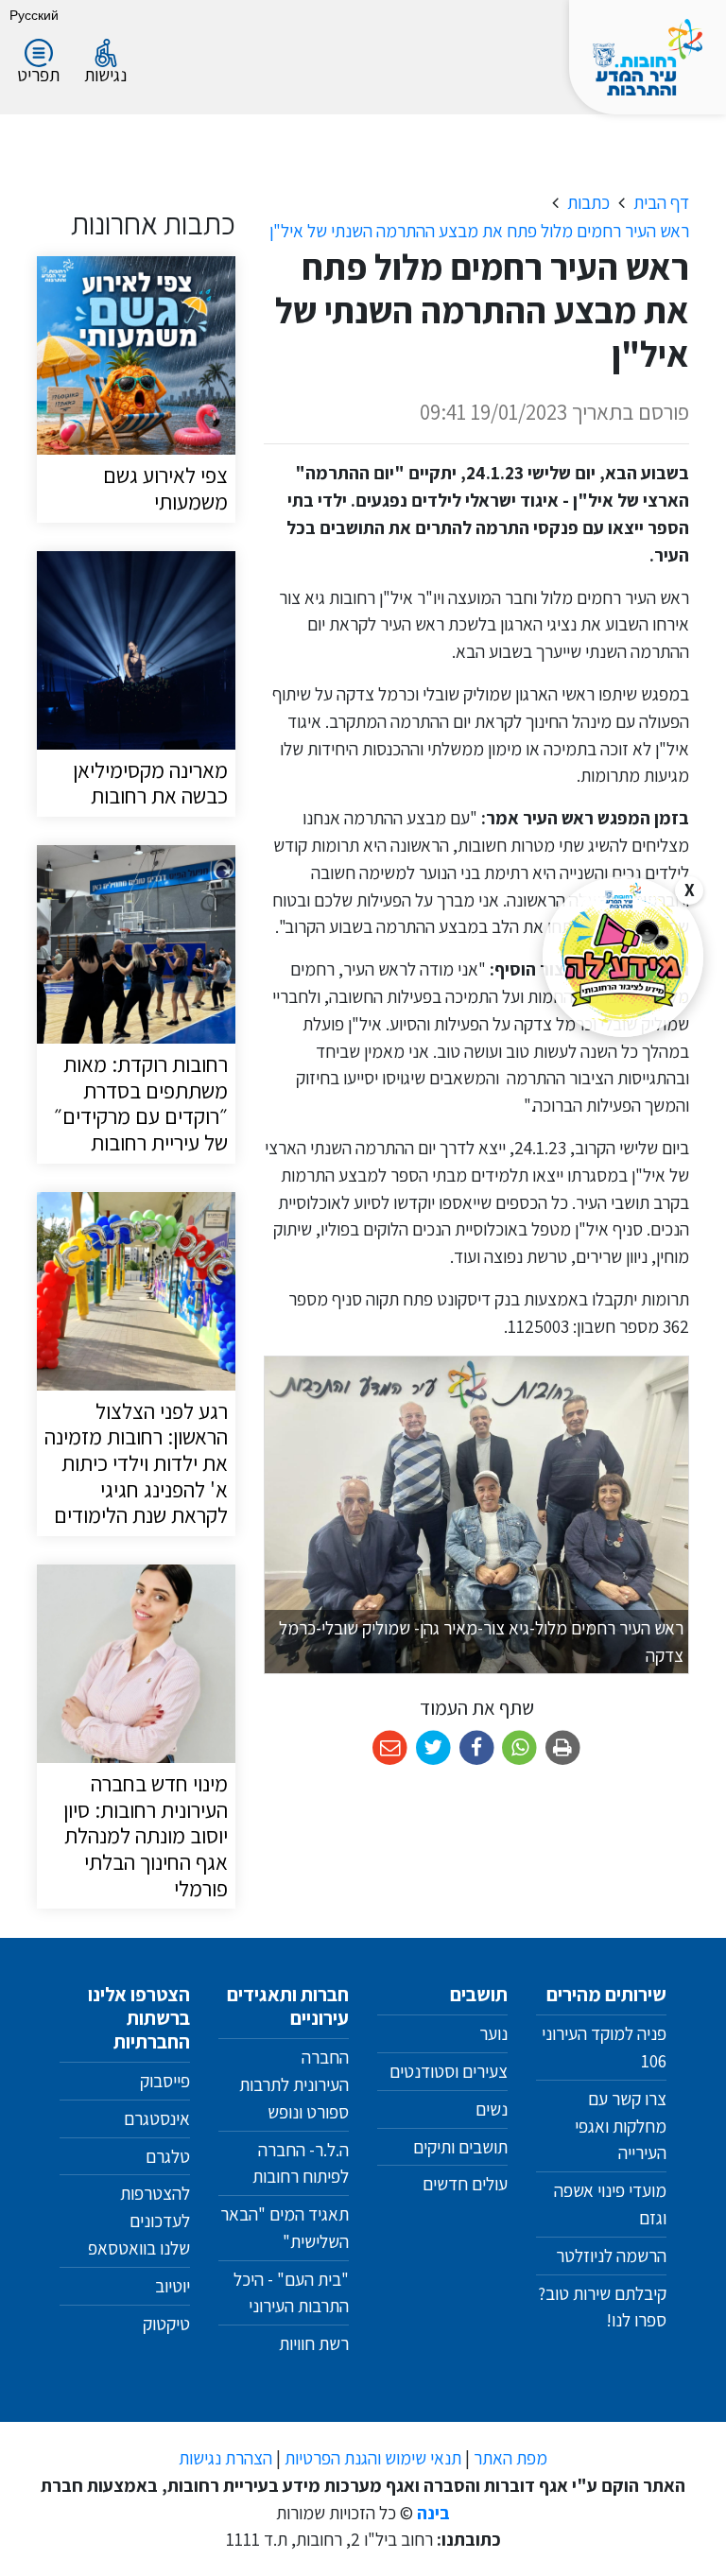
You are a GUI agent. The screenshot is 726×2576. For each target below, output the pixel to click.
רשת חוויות (314, 2343)
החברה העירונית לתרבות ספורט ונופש (294, 2084)
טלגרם (168, 2156)
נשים (492, 2109)
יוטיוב (173, 2286)
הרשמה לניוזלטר (611, 2256)
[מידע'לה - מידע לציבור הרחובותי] (623, 957)
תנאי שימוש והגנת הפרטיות (373, 2458)
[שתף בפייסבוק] (477, 1748)
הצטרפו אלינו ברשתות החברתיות (139, 2018)
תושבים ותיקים (460, 2147)
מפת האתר (510, 2458)
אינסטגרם (157, 2118)
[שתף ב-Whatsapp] (519, 1748)
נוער (493, 2033)
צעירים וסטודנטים (449, 2071)
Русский (34, 15)
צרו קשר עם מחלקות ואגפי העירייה (621, 2126)
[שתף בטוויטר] (433, 1748)
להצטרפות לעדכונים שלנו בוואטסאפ (137, 2221)
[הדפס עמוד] (563, 1748)
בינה (433, 2513)
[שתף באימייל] (390, 1748)
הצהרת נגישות (225, 2458)
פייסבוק (165, 2081)
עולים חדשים (465, 2184)
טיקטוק (166, 2324)
